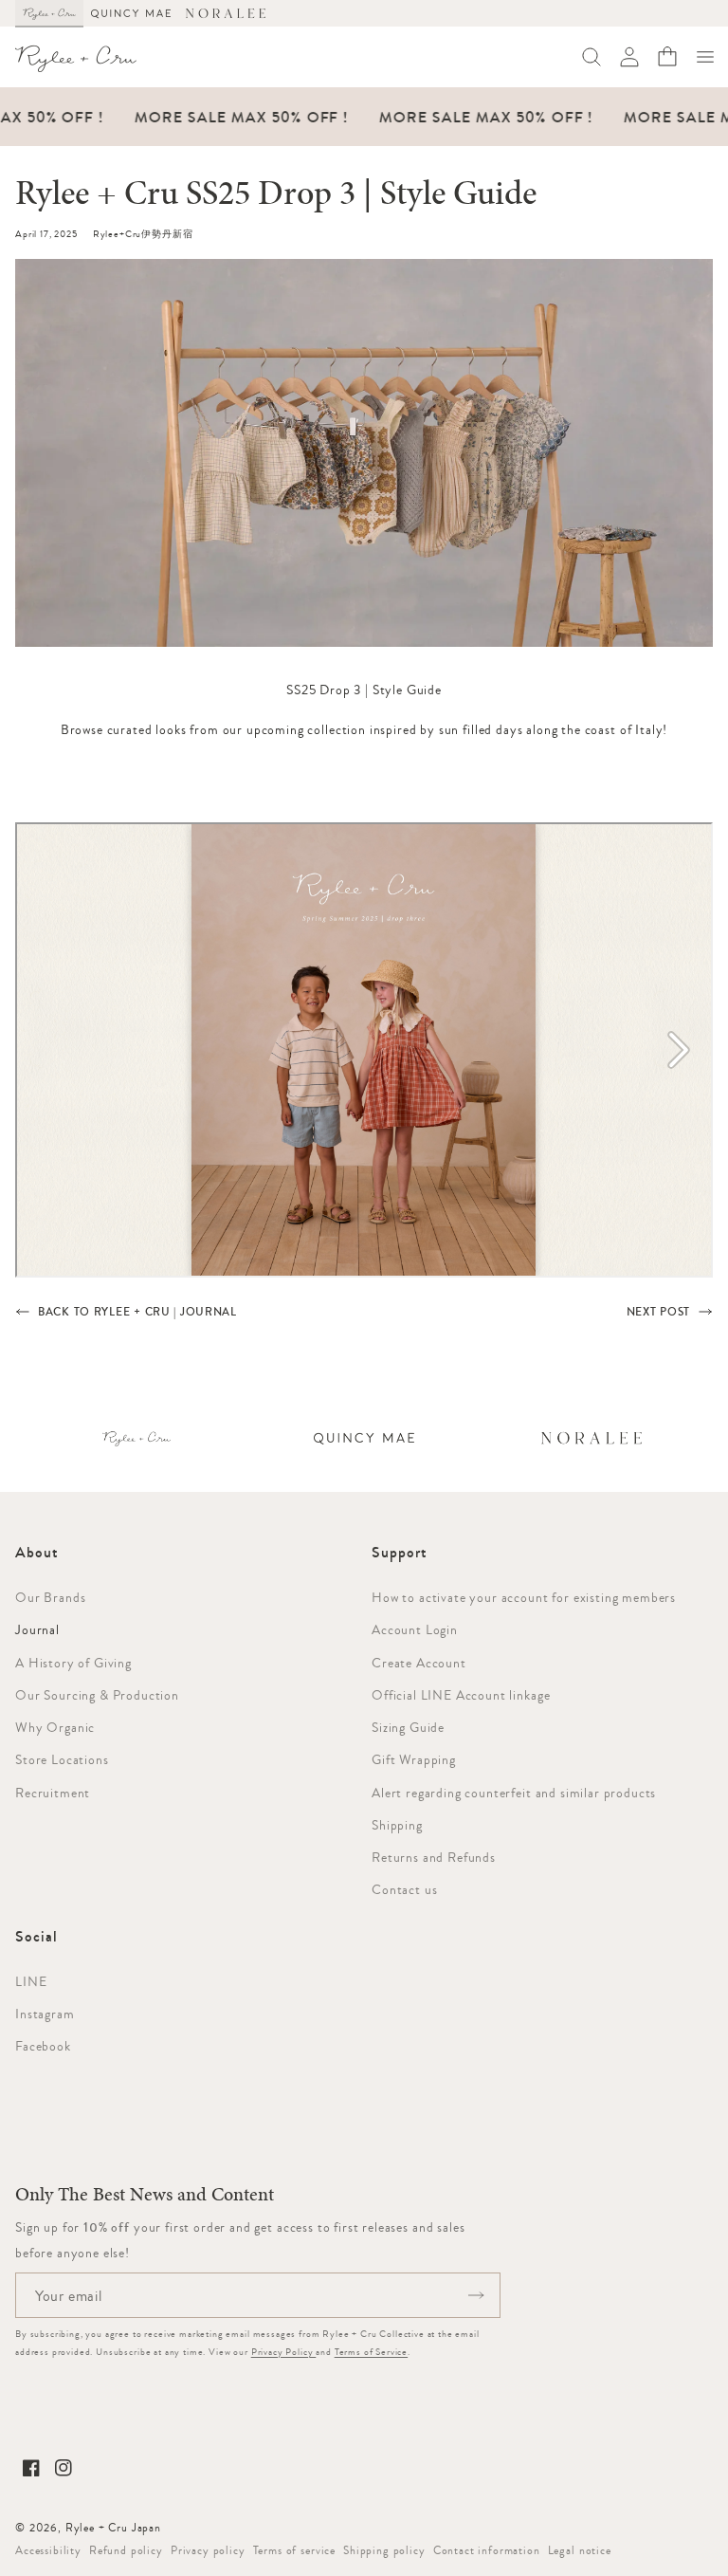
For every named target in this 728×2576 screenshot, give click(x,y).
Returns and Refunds (434, 1857)
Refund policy (126, 2550)
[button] (705, 57)
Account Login (415, 1629)
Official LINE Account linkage (461, 1695)
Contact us (404, 1889)
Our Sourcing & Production (97, 1695)
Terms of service (294, 2550)
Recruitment (53, 1793)
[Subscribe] (476, 2295)
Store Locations (62, 1759)
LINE (31, 1981)
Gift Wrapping (414, 1759)
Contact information (487, 2550)
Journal (37, 1629)
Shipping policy (384, 2550)
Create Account (419, 1663)
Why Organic (55, 1727)
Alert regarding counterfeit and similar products (514, 1793)
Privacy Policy (284, 2352)
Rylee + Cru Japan (113, 2528)
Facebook (43, 2046)
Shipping (397, 1825)
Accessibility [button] (48, 2550)
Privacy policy (208, 2550)
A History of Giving (73, 1663)
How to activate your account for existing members (524, 1597)
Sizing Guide (408, 1727)
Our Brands (50, 1597)
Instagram (45, 2014)
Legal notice (580, 2550)
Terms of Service (371, 2352)
